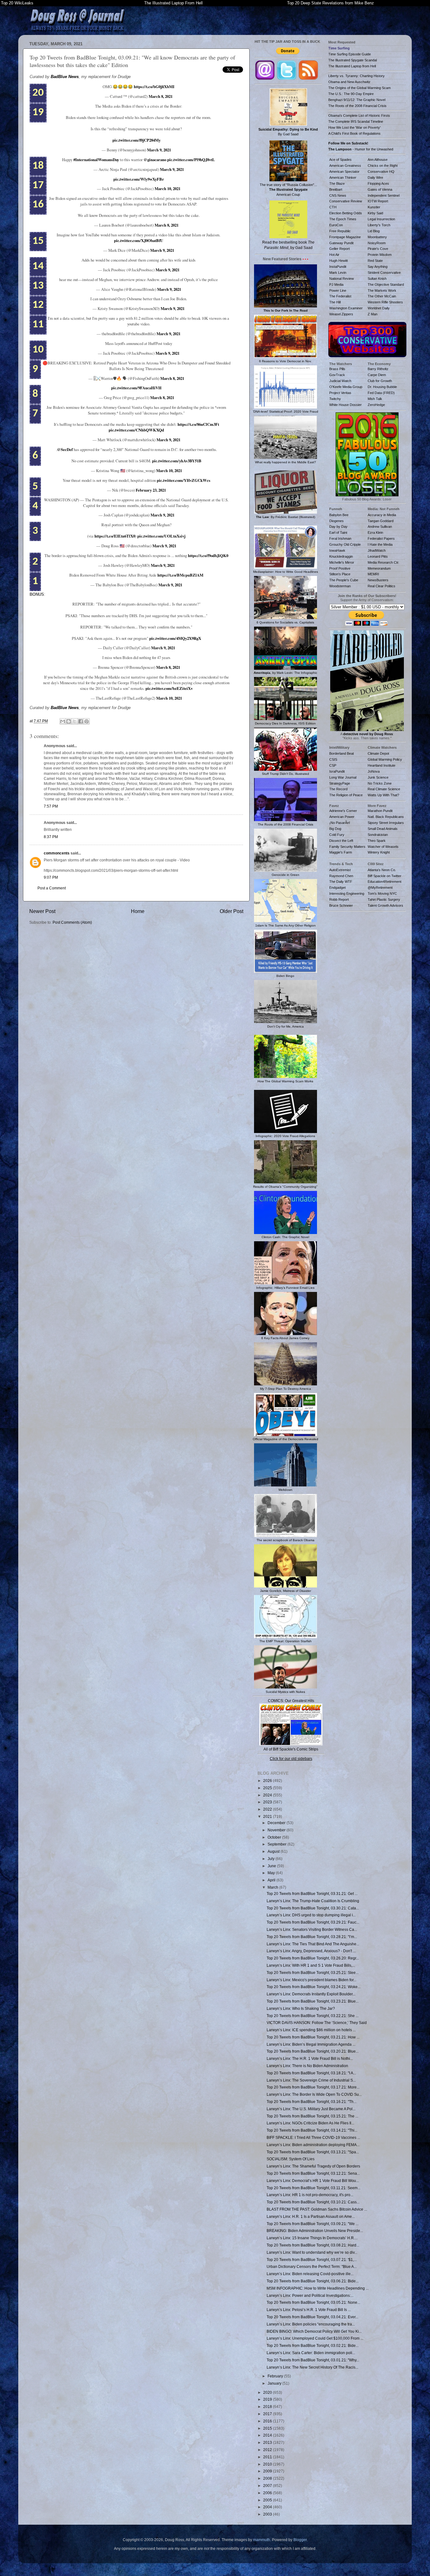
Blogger (300, 2540)
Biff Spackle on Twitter (385, 876)
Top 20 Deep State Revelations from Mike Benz (331, 3)
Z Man (373, 314)
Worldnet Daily (379, 308)
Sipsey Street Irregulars (386, 823)
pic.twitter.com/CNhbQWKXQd (136, 430)
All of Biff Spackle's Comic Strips (291, 1749)
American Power (342, 817)
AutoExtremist (340, 870)
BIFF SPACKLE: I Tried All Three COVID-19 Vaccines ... (313, 2137)
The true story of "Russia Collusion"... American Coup (288, 189)
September (277, 1844)
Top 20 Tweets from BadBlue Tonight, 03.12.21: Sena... (313, 2173)
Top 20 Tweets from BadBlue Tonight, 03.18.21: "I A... (311, 2073)
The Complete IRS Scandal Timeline (356, 121)
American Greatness (345, 166)
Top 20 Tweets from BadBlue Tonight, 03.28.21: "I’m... (312, 1937)
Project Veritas (340, 393)
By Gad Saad (288, 132)
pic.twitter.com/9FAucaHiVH (136, 388)
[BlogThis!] (69, 721)
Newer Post (42, 911)
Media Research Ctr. (383, 562)
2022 (268, 1809)
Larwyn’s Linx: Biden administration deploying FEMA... (313, 2145)
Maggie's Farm (341, 852)
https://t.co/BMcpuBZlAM (180, 575)
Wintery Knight (379, 852)
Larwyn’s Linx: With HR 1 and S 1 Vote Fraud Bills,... (311, 1965)
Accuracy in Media (382, 515)
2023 (268, 1802)
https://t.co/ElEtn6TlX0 (115, 536)
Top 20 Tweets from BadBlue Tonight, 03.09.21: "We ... (313, 2224)
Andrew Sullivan (380, 527)
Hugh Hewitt (339, 261)
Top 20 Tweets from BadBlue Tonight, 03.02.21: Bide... (313, 2345)
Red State (375, 261)
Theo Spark (377, 841)
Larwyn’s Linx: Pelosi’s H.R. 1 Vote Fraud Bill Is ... (309, 2310)
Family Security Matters (347, 847)
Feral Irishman (340, 538)
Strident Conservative (384, 273)
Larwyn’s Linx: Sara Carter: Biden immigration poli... (311, 2353)
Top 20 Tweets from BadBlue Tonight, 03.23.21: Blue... (313, 2001)
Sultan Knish (377, 279)
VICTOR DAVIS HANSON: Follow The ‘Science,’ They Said (317, 2023)
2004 (268, 2507)
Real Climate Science (384, 789)
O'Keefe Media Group (346, 387)
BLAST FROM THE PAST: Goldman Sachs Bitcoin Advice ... (317, 2209)
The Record (338, 789)
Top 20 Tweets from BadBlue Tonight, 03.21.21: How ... (313, 2037)
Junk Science (378, 777)
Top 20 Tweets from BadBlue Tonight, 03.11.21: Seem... (314, 2188)
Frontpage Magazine (345, 237)
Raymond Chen (341, 876)
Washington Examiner (346, 308)
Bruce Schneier (341, 905)
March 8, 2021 (161, 96)
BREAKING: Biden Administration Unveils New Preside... (315, 2231)
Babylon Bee (339, 515)
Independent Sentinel (384, 195)
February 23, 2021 (151, 490)
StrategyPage (340, 783)
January (275, 2383)
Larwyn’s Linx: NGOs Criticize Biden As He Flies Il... (310, 2123)
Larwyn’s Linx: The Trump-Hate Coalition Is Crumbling (313, 1901)
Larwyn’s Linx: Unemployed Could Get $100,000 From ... (315, 2338)
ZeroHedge (376, 405)
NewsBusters (378, 580)
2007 (268, 2486)
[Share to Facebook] (81, 721)
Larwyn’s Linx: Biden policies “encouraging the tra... (311, 2324)
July (272, 1859)
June (272, 1866)
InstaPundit (338, 267)
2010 (268, 2464)
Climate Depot (378, 753)
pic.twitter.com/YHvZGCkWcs (184, 480)
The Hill (335, 302)
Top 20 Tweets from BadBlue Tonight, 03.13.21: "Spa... (313, 2152)
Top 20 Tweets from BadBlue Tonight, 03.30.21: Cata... (313, 1908)
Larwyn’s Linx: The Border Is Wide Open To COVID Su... (314, 2094)
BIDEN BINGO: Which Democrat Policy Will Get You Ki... (314, 2331)
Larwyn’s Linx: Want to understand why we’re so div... (312, 2252)
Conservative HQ (381, 172)
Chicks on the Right (383, 166)
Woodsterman (340, 586)
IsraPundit (337, 771)
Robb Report (339, 899)
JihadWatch (377, 550)
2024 (268, 1795)
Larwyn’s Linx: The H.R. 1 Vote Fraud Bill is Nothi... (310, 2058)
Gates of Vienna (380, 189)
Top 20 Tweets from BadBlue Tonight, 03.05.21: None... (313, 2302)
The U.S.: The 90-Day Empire (351, 94)
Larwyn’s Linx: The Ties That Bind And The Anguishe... (313, 1944)
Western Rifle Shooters (385, 302)
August (274, 1851)
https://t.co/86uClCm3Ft (198, 424)
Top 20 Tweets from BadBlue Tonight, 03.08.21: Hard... (313, 2245)
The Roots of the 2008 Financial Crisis (357, 106)
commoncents (57, 853)
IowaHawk (337, 550)
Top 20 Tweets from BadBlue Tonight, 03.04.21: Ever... (312, 2317)
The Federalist (340, 296)
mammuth (262, 2540)
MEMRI (373, 574)
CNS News (338, 195)
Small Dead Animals (383, 829)
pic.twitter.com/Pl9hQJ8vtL (191, 160)
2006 (268, 2493)
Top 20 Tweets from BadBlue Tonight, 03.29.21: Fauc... (313, 1922)
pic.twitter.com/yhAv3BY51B (177, 461)
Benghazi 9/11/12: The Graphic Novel (357, 100)
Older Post (232, 911)
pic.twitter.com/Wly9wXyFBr (139, 179)
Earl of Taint (338, 533)
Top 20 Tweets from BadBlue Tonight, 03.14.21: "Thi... (312, 2130)
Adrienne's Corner (343, 811)
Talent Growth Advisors (385, 905)
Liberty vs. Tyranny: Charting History (356, 76)
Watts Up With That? (383, 795)
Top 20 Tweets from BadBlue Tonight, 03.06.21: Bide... (313, 2281)
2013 (268, 2442)
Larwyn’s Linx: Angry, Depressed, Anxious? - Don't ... (311, 1951)
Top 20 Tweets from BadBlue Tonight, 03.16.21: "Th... (311, 2102)
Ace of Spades (340, 160)
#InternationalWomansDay (96, 160)
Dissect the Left (341, 841)
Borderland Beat (342, 753)
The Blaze (337, 183)
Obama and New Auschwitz (349, 82)
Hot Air (334, 255)
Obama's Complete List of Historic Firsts (359, 116)
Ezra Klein (375, 533)
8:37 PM (51, 837)
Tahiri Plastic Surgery (384, 899)
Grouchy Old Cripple (345, 544)
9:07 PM (51, 877)
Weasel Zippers (341, 314)
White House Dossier (345, 405)
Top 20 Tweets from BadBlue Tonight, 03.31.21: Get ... (312, 1894)
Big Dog (335, 829)
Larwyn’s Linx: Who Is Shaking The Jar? (301, 2008)
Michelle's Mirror (342, 562)
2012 (268, 2450)
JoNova (374, 771)
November (277, 1830)
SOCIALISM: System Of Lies (291, 2159)
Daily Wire (375, 178)
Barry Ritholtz (378, 369)
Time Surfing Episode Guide (350, 54)
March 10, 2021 (167, 189)
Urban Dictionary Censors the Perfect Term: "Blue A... (312, 2266)
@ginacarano (155, 160)
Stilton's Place (340, 574)
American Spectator (344, 172)
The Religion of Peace (346, 795)
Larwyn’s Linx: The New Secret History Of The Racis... (312, 2367)
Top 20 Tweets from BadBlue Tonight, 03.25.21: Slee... (313, 1973)
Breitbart (336, 189)
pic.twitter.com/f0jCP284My (136, 140)
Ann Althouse (378, 160)
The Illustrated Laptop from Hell (352, 66)
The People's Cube (344, 580)
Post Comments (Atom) (72, 922)
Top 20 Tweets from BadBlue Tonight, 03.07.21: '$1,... (312, 2260)
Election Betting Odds (346, 213)
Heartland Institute (382, 765)
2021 (268, 1816)
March (273, 1887)
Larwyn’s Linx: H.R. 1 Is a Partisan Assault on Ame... (311, 2216)
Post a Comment (52, 888)
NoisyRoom (377, 243)
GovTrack (337, 375)
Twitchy (335, 399)
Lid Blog (374, 231)
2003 (268, 2514)
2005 (268, 2500)
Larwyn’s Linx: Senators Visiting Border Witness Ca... (312, 1929)
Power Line (338, 290)
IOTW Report (378, 201)
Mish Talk (375, 399)
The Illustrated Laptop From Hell (173, 3)
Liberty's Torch (379, 225)
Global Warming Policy (385, 759)
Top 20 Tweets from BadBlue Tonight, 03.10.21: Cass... (313, 2202)
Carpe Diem (377, 375)
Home (138, 911)
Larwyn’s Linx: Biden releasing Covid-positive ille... (310, 2274)
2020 (268, 2392)
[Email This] (63, 721)
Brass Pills (337, 369)
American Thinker (343, 178)
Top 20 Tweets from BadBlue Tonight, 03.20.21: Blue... (313, 2051)
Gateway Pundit (341, 243)
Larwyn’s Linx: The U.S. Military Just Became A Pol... (311, 2109)
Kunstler (374, 207)
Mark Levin (338, 273)
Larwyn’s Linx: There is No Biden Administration (307, 2066)
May (272, 1873)
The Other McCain (382, 296)
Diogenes (337, 521)
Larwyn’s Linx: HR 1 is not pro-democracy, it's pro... (310, 2195)
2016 (268, 2421)
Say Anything (378, 267)
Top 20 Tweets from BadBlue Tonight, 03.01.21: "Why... (313, 2360)
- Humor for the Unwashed (361, 149)
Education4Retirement (385, 882)
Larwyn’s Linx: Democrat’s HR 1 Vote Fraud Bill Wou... (313, 2181)
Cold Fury (337, 835)
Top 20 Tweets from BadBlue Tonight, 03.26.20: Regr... (313, 1958)
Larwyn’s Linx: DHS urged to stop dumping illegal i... (311, 1915)
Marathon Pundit (380, 811)
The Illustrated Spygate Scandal (353, 60)
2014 (268, 2435)
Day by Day (338, 527)
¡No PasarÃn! (340, 823)
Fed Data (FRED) (381, 393)
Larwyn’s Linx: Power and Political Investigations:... (310, 2295)
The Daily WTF (341, 882)
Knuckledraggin (341, 556)
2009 (268, 2471)
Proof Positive (340, 568)
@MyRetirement (380, 888)
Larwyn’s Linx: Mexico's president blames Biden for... (311, 1980)
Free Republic (340, 231)
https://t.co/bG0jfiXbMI (154, 87)
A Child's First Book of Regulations (354, 133)
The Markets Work (382, 290)
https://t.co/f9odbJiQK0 (208, 555)
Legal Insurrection (381, 219)
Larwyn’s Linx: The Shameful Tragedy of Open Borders (313, 2166)
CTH (333, 207)
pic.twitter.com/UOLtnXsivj (161, 536)
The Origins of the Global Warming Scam (359, 88)
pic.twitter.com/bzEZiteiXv (169, 688)
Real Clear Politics (382, 586)
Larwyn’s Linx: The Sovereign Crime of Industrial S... (311, 2080)
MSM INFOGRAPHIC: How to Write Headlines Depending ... (318, 2288)
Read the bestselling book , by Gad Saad (288, 245)
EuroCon (336, 225)
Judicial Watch (340, 381)
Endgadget (337, 888)
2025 (268, 1788)
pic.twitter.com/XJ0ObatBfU (139, 240)
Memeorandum (379, 568)
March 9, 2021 (159, 150)
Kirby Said (375, 213)
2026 (268, 1781)
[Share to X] (75, 721)
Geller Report (339, 249)
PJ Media (336, 285)
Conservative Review (346, 201)
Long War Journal (343, 777)
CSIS (333, 759)
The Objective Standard (386, 285)
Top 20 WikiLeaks (17, 3)
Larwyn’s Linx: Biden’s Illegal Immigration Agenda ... (311, 2044)
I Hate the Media (380, 544)
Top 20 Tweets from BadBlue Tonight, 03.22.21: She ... (313, 2016)
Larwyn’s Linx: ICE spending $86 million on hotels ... (311, 2030)
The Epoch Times (343, 219)
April (272, 1880)
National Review (342, 279)
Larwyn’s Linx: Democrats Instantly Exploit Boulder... (311, 1994)
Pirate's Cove (378, 249)
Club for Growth (380, 381)
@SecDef (65, 449)
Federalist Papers (381, 538)
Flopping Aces (378, 183)
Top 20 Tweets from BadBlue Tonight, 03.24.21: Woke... (314, 1987)
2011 (268, 2457)
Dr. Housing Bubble (382, 387)
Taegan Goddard (381, 521)
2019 (268, 2399)
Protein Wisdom (380, 255)
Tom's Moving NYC (382, 893)
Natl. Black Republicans (386, 817)
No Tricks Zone (380, 783)
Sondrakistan (378, 835)
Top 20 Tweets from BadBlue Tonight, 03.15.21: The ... (312, 2116)
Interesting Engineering (347, 893)
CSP (333, 765)
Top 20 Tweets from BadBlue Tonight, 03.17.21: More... (313, 2087)
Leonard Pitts (378, 556)
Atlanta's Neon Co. (382, 870)
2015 (268, 2428)
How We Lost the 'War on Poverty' (354, 127)
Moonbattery (377, 237)
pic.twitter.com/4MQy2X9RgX (175, 638)
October (275, 1837)
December (277, 1823)
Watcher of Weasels (383, 847)
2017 (268, 2414)
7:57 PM (51, 806)
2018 (268, 2407)
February (276, 2376)
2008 (268, 2478)
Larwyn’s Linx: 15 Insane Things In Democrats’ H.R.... (312, 2238)
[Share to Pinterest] (87, 721)
